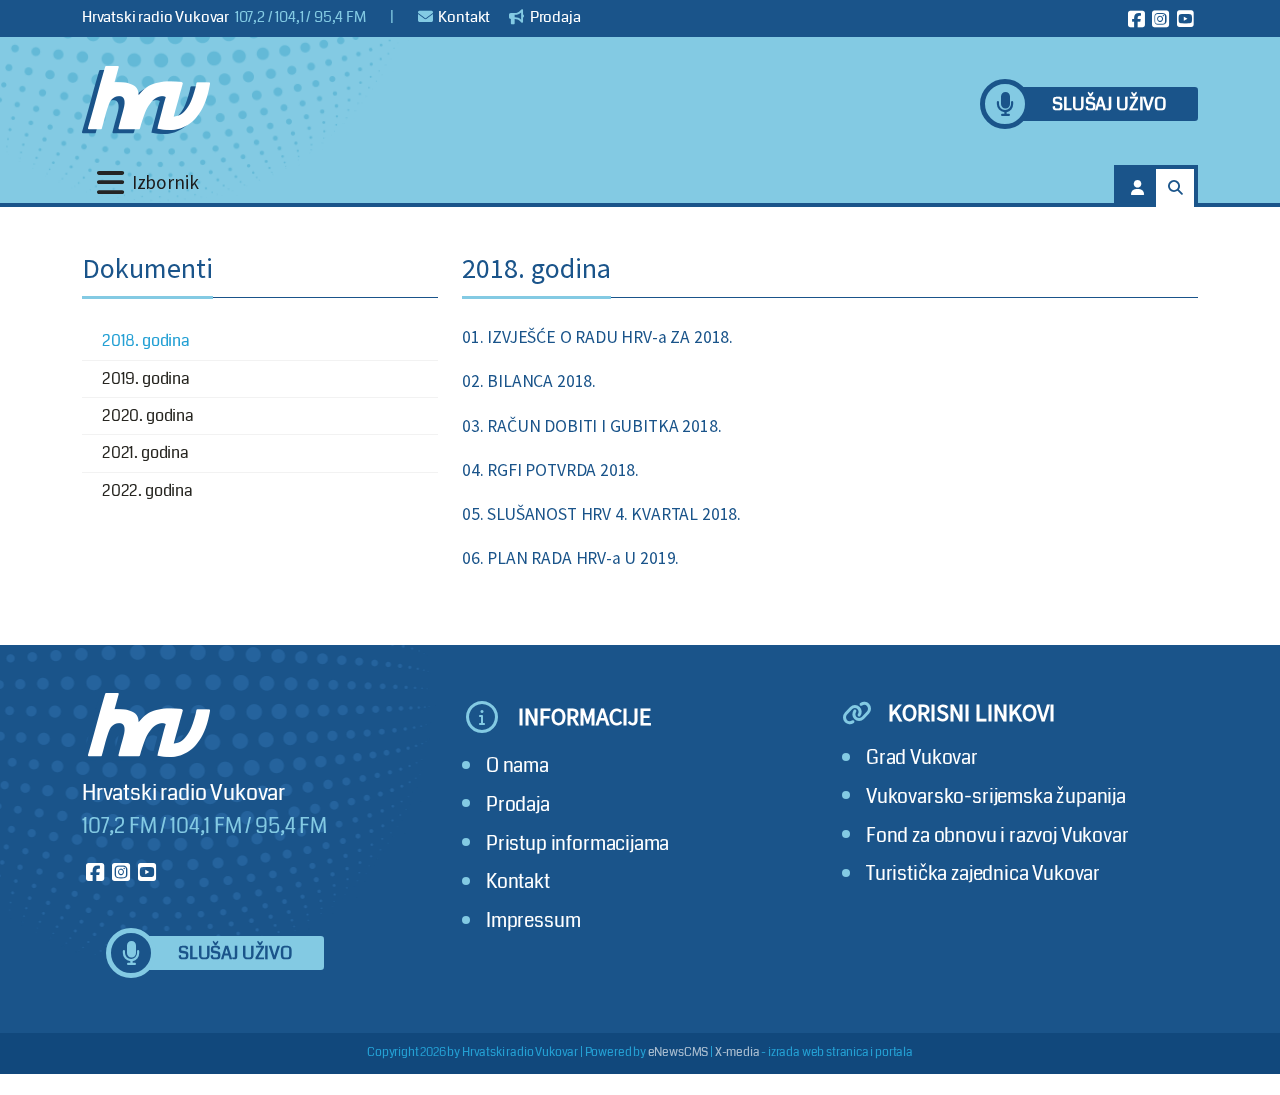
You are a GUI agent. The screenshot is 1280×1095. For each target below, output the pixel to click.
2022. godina (147, 490)
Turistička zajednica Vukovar (983, 873)
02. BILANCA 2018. (529, 381)
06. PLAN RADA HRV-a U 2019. (570, 558)
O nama (517, 765)
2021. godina (145, 452)
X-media (737, 1052)
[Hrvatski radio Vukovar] (146, 100)
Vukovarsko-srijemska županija (996, 796)
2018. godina (146, 340)
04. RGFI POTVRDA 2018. (550, 470)
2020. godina (148, 415)
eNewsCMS (678, 1052)
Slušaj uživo (1109, 104)
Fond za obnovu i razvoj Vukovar (997, 835)
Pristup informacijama (577, 843)
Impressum (533, 920)
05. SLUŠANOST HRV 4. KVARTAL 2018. (601, 514)
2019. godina (146, 378)
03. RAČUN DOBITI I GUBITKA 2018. (591, 426)
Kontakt (463, 17)
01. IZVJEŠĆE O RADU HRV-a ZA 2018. (597, 337)
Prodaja (554, 17)
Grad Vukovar (922, 757)
